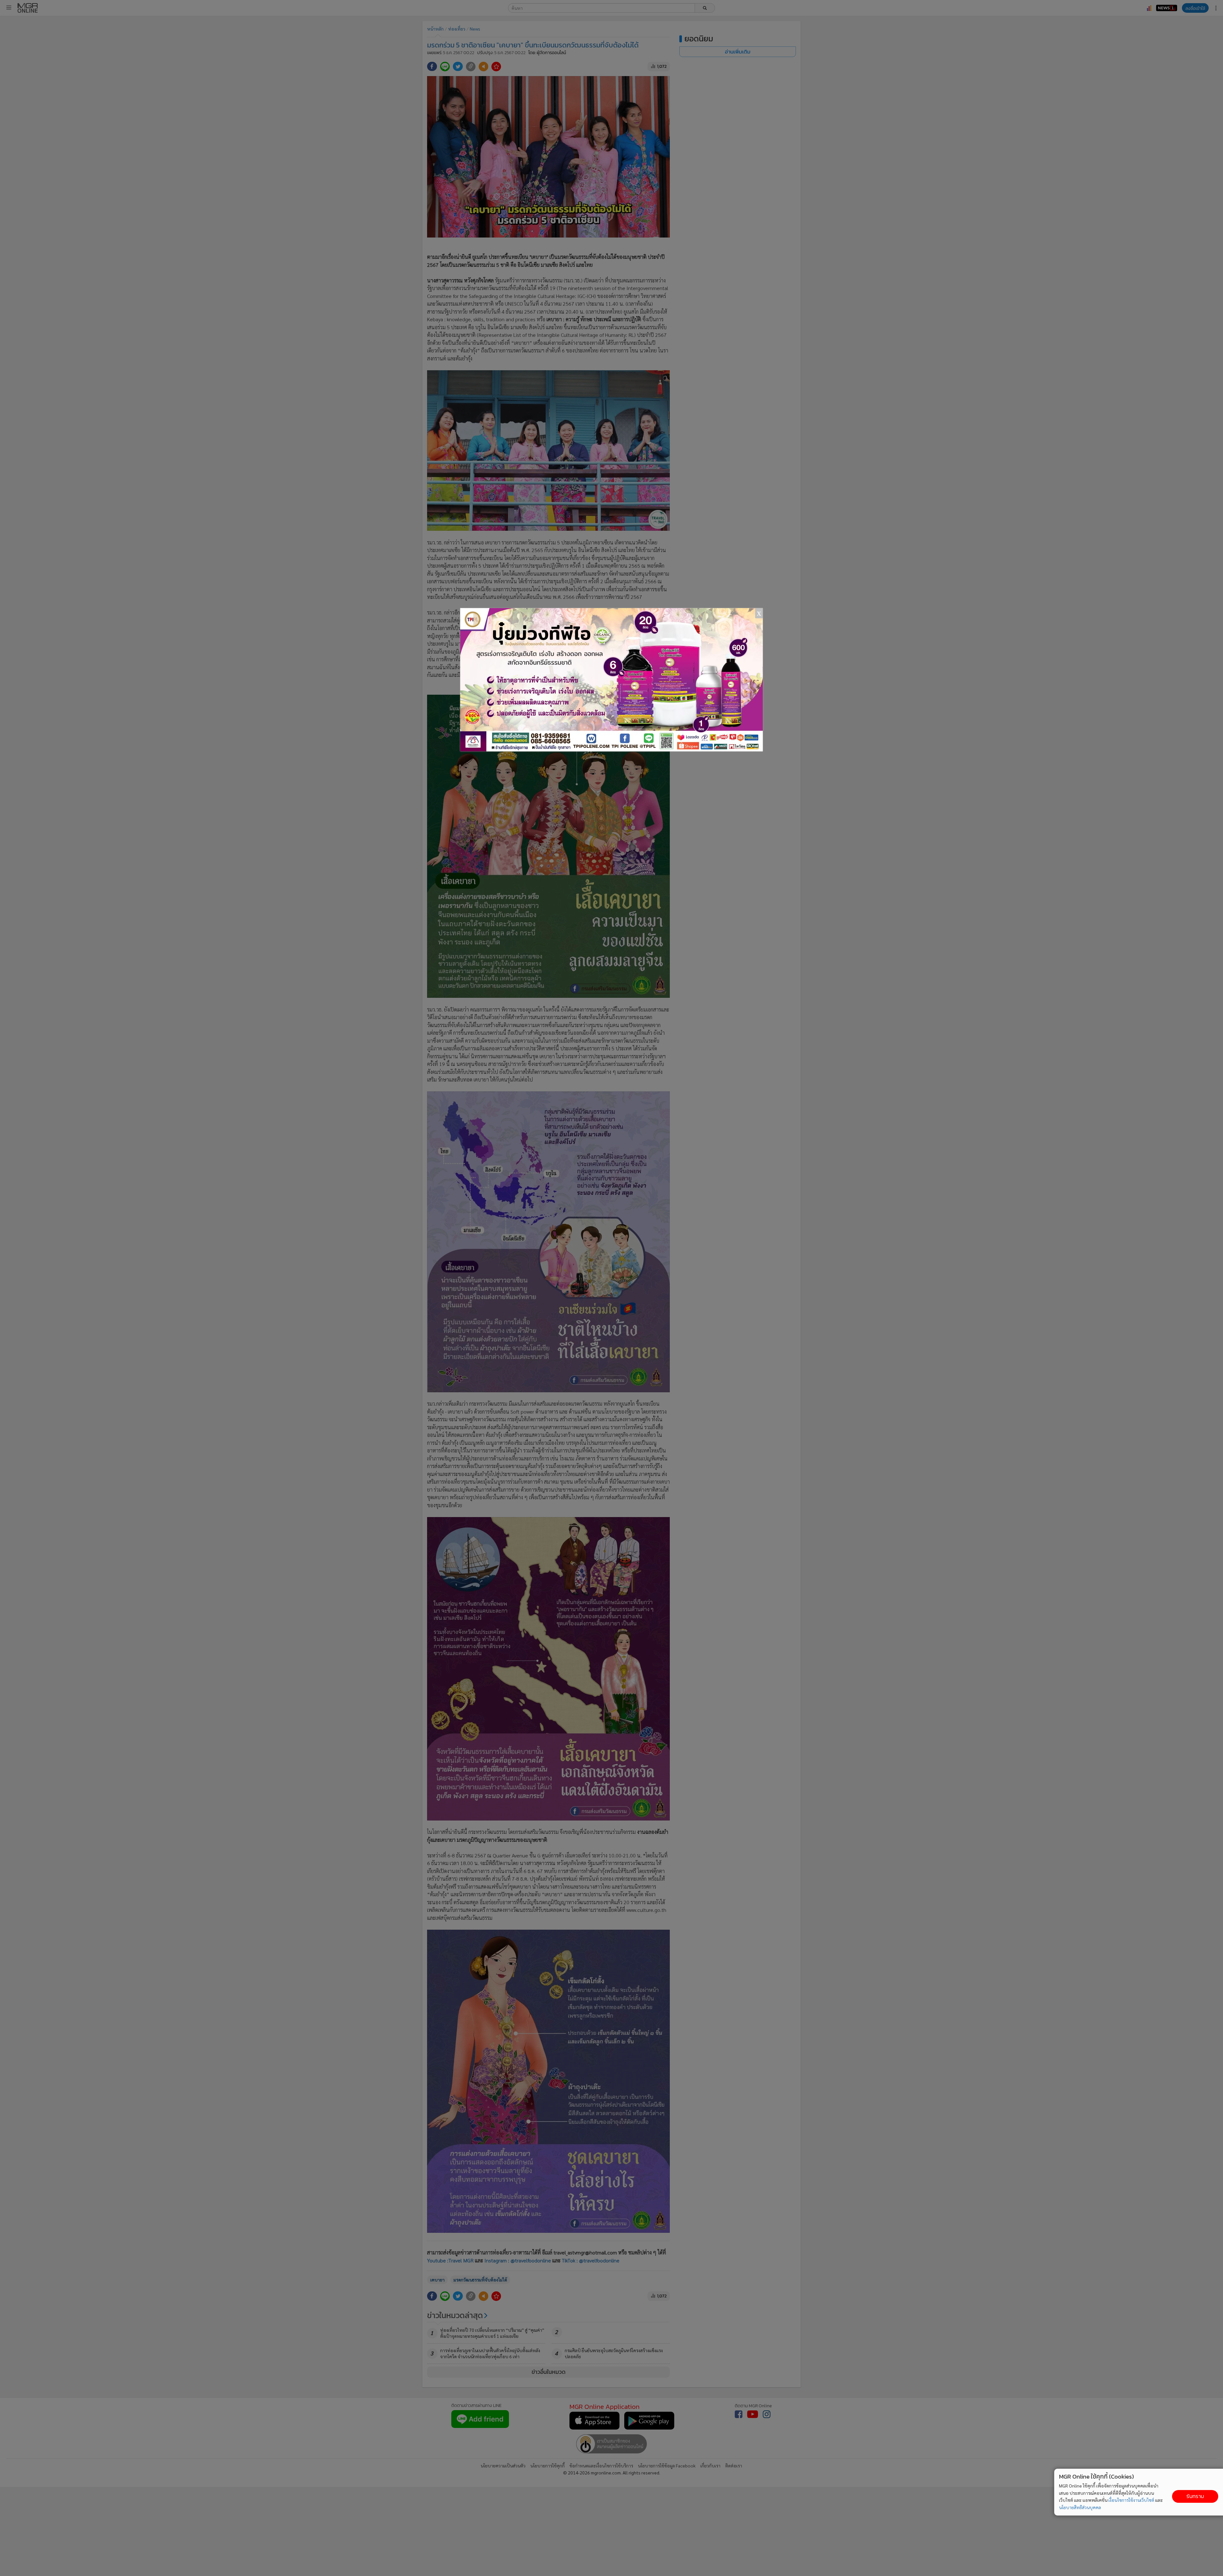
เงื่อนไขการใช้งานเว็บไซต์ (1131, 2500)
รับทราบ (1195, 2496)
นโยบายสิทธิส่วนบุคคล (1080, 2507)
